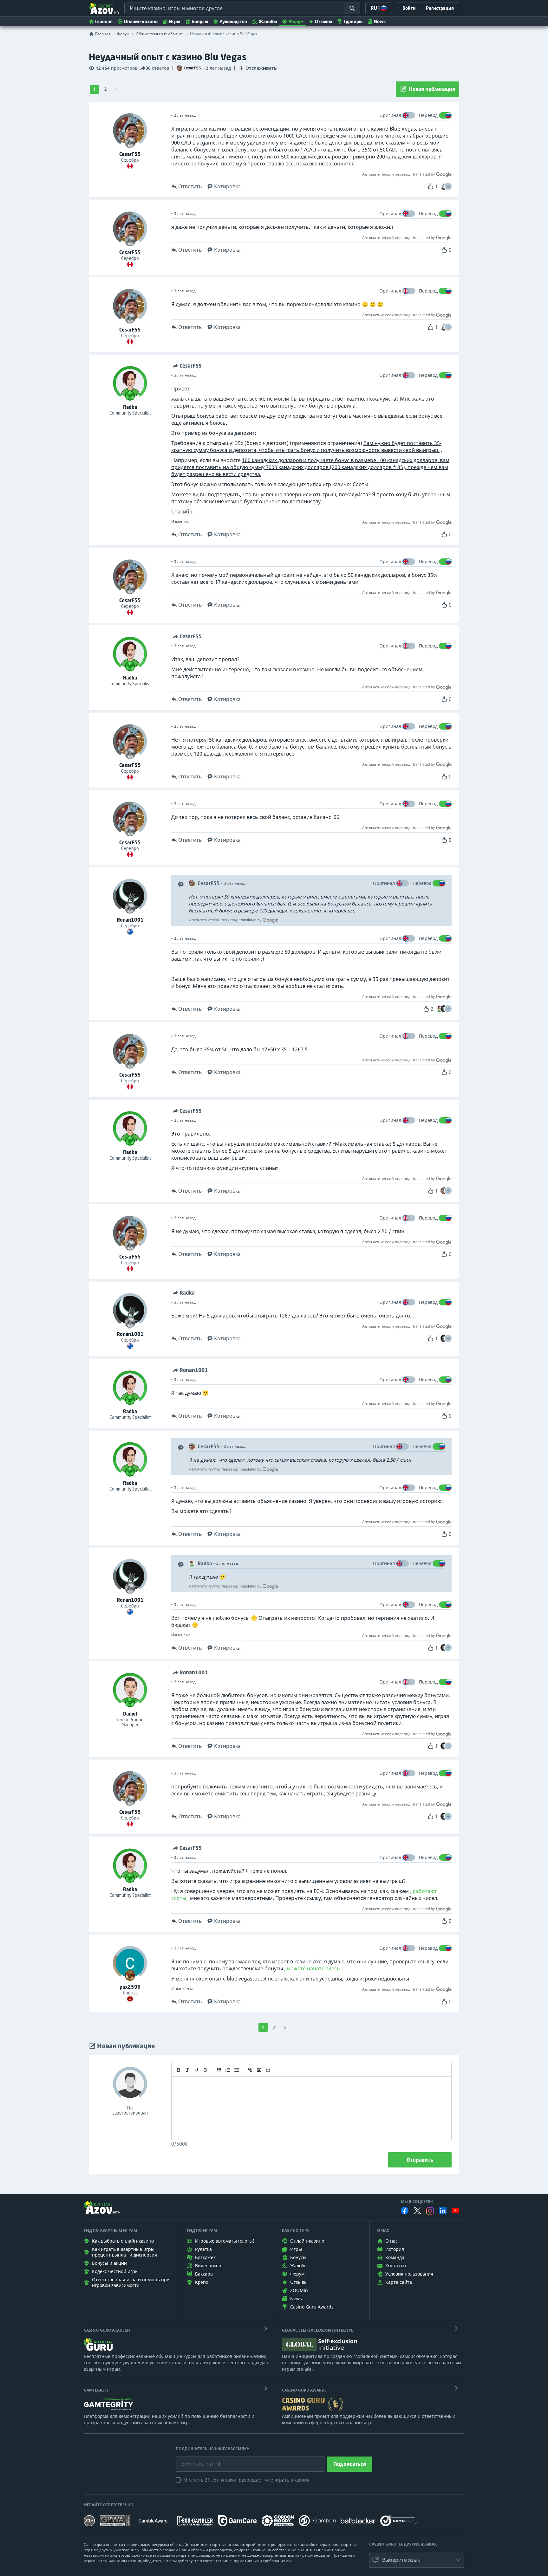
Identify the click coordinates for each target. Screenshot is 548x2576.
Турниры (353, 21)
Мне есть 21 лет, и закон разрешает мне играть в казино (246, 2480)
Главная (104, 21)
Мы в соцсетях (417, 2202)
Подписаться (350, 2464)
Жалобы (268, 21)
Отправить (420, 2160)
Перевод (428, 115)
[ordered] (228, 2070)
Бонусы (200, 21)
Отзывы (323, 21)
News (380, 21)
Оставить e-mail (195, 2460)
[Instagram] (430, 2211)
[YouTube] (455, 2211)
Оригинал (390, 115)
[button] (448, 186)
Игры (175, 21)
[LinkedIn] (443, 2211)
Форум (296, 21)
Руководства (233, 21)
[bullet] (237, 2070)
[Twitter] (417, 2211)
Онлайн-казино (141, 21)
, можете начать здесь (312, 1968)
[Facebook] (405, 2211)
